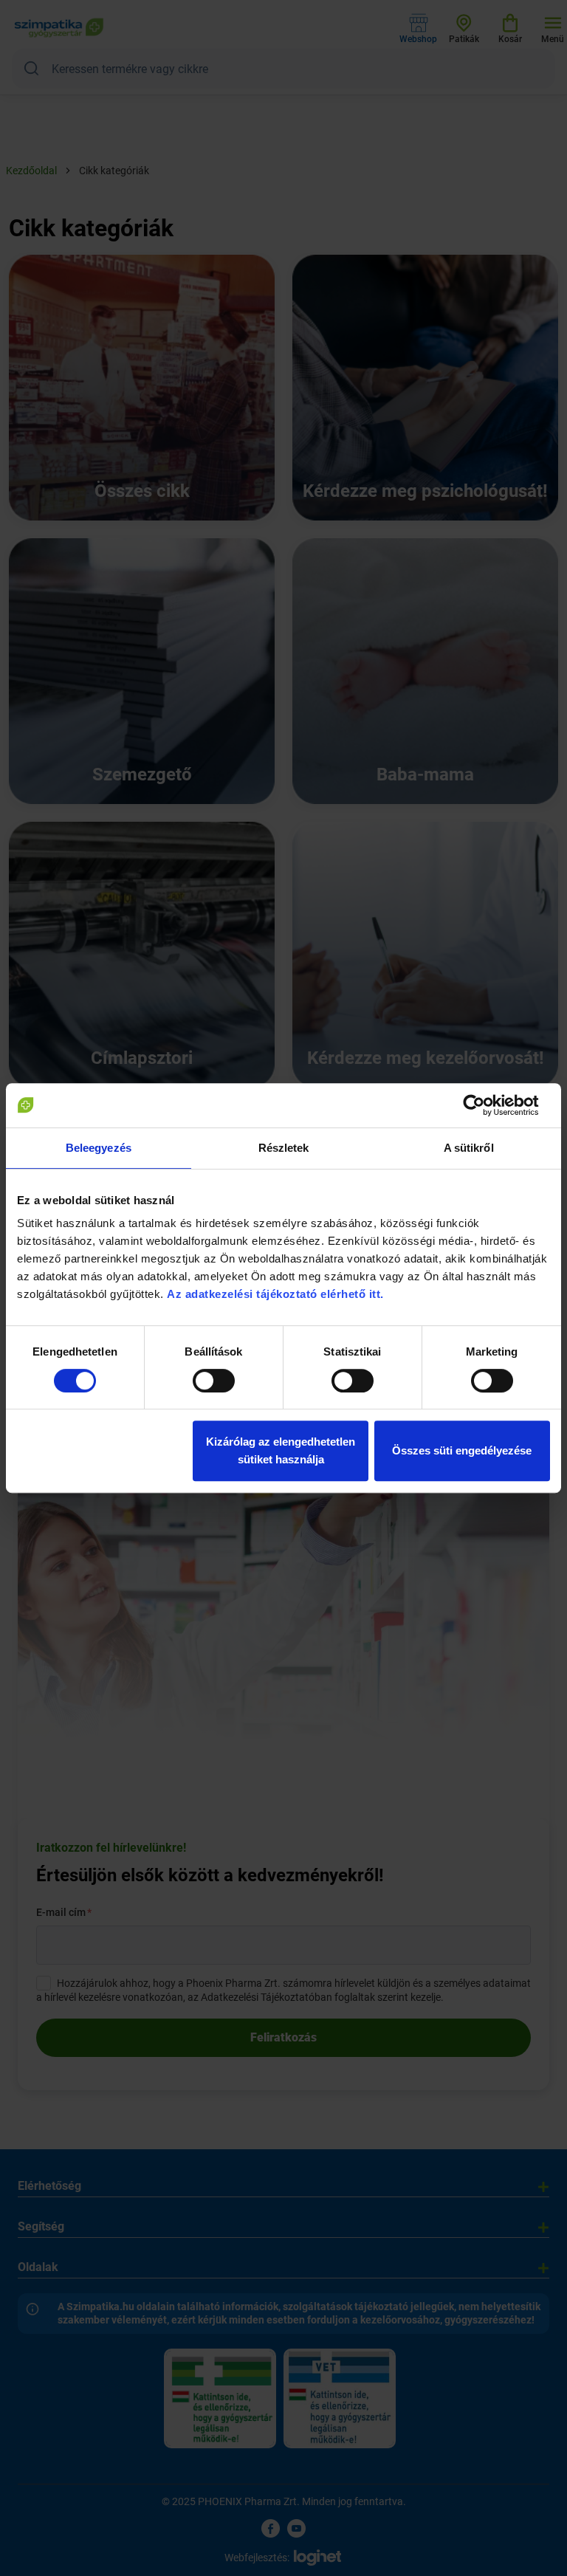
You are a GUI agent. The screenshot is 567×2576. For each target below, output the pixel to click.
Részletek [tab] (284, 1148)
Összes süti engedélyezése (462, 1450)
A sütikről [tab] (469, 1148)
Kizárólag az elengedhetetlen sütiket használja (281, 1450)
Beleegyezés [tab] (99, 1148)
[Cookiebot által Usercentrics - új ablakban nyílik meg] (485, 1105)
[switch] (214, 1381)
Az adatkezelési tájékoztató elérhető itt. (277, 1294)
